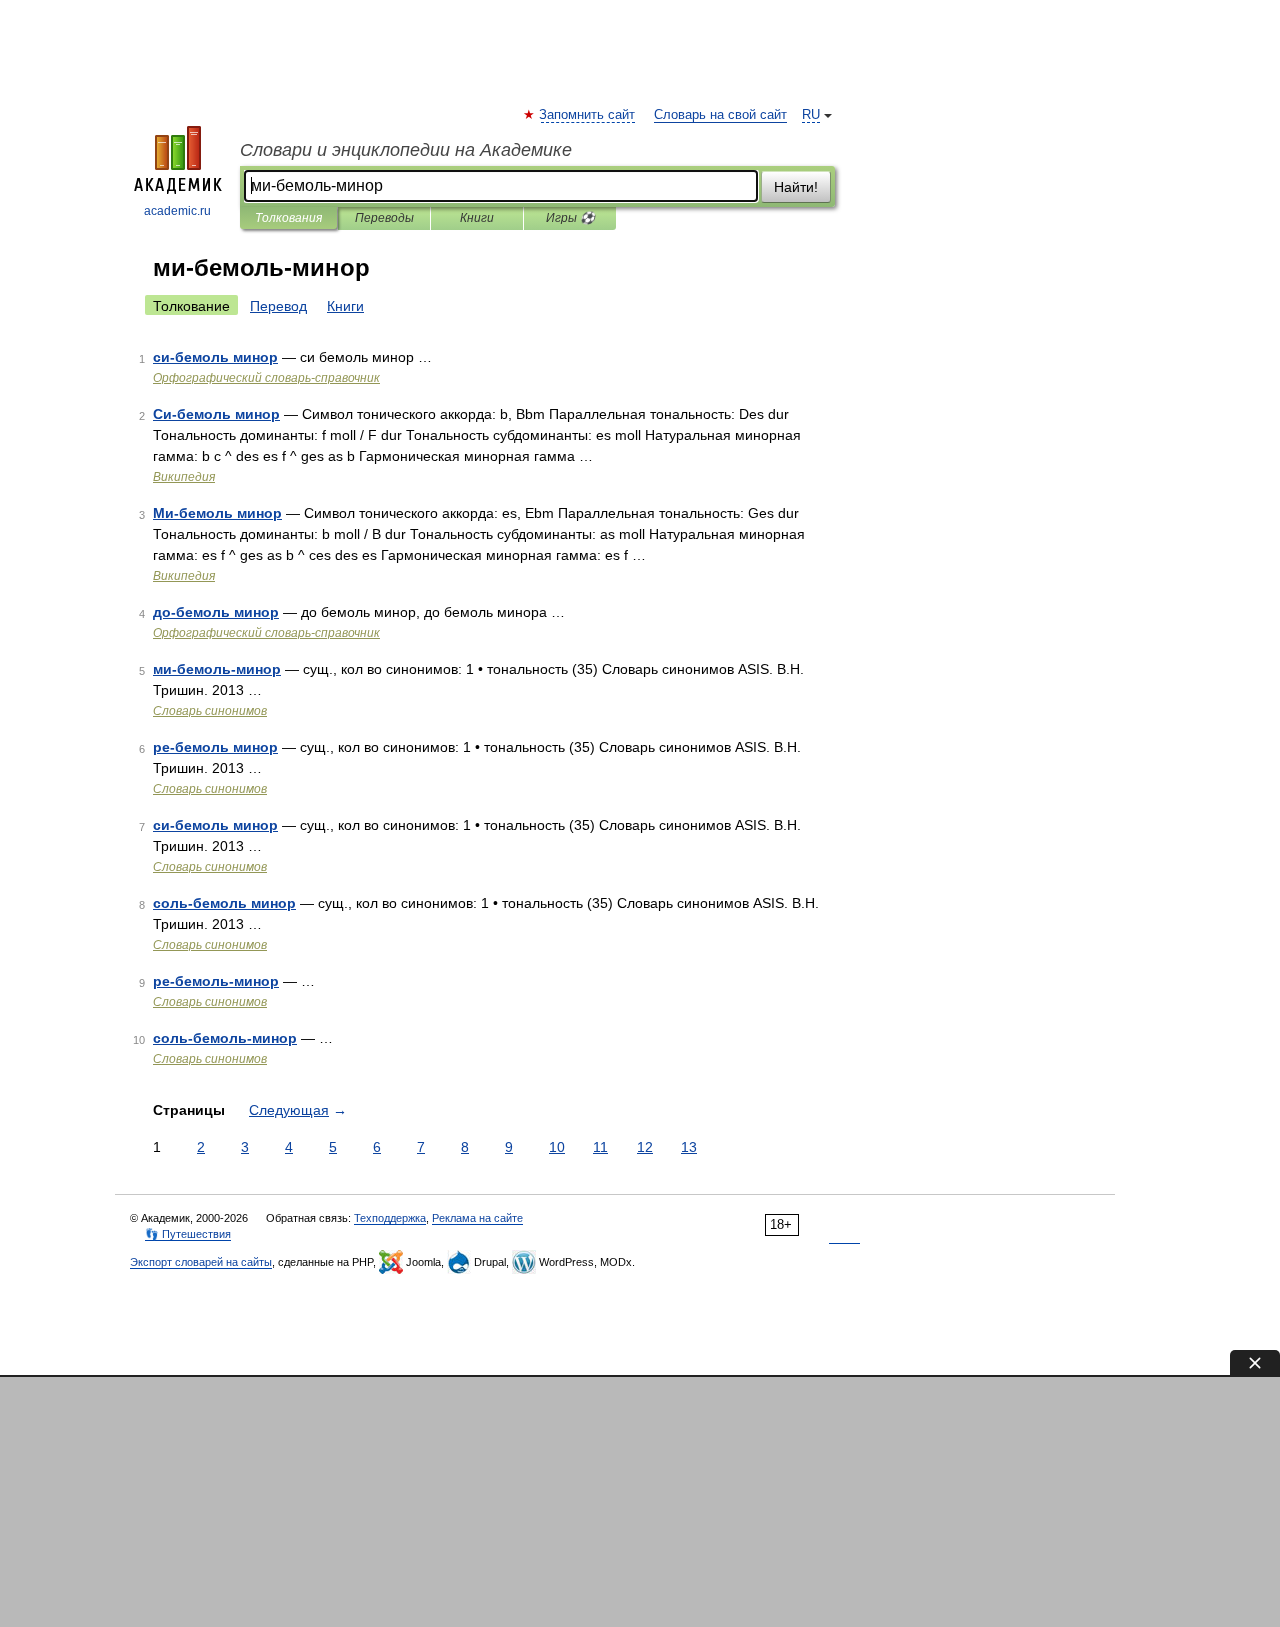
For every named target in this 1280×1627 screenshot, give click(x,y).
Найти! (796, 187)
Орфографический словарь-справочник (266, 378)
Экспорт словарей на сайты (201, 1262)
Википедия (184, 477)
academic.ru (177, 211)
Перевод (278, 306)
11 (600, 1147)
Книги (477, 218)
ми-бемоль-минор (217, 669)
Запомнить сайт (588, 115)
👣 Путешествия (188, 1234)
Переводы (384, 218)
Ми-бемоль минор (217, 513)
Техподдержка (390, 1218)
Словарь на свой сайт (720, 115)
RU (811, 115)
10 (557, 1147)
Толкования (288, 218)
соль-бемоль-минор (225, 1038)
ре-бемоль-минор (216, 981)
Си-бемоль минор (216, 414)
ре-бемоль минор (215, 747)
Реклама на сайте (477, 1218)
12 (645, 1147)
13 (689, 1147)
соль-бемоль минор (224, 903)
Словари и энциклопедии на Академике (406, 150)
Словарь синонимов (210, 711)
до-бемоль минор (216, 612)
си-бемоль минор (215, 357)
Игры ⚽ (570, 218)
